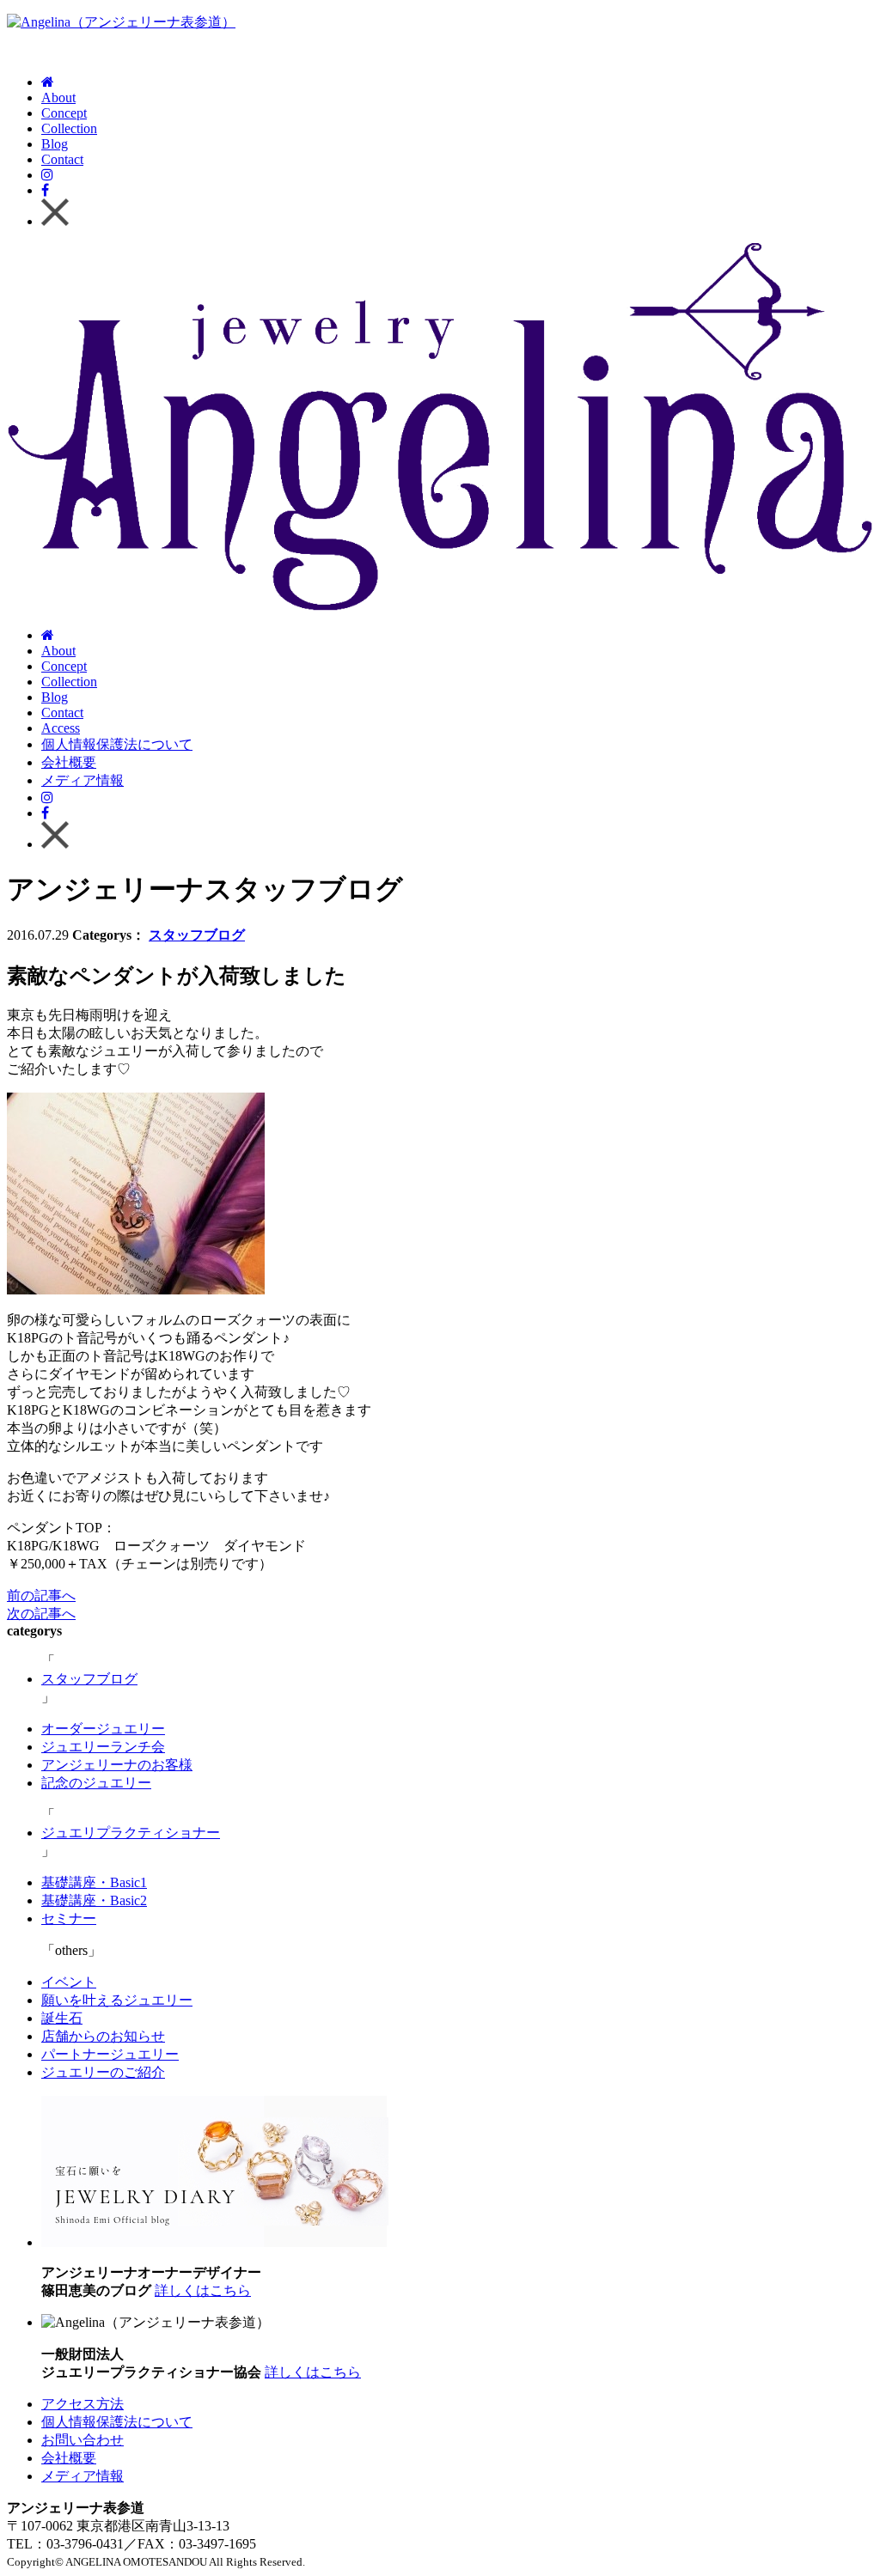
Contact (62, 159)
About (58, 97)
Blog (55, 144)
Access (61, 728)
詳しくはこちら (203, 2290)
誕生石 (62, 2018)
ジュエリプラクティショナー (131, 1833)
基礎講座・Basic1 (94, 1882)
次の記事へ (41, 1614)
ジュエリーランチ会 (103, 1747)
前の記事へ (41, 1596)
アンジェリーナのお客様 (117, 1765)
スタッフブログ (197, 935)
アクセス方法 (82, 2404)
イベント (69, 1982)
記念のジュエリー (96, 1783)
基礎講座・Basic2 (94, 1900)
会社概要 (69, 762)
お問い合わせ (82, 2440)
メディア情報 (82, 780)
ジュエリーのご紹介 (103, 2072)
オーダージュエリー (103, 1729)
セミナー (69, 1918)
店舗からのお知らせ (103, 2036)
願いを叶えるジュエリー (117, 2000)
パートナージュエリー (110, 2054)
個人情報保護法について (117, 744)
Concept (64, 113)
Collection (69, 128)
